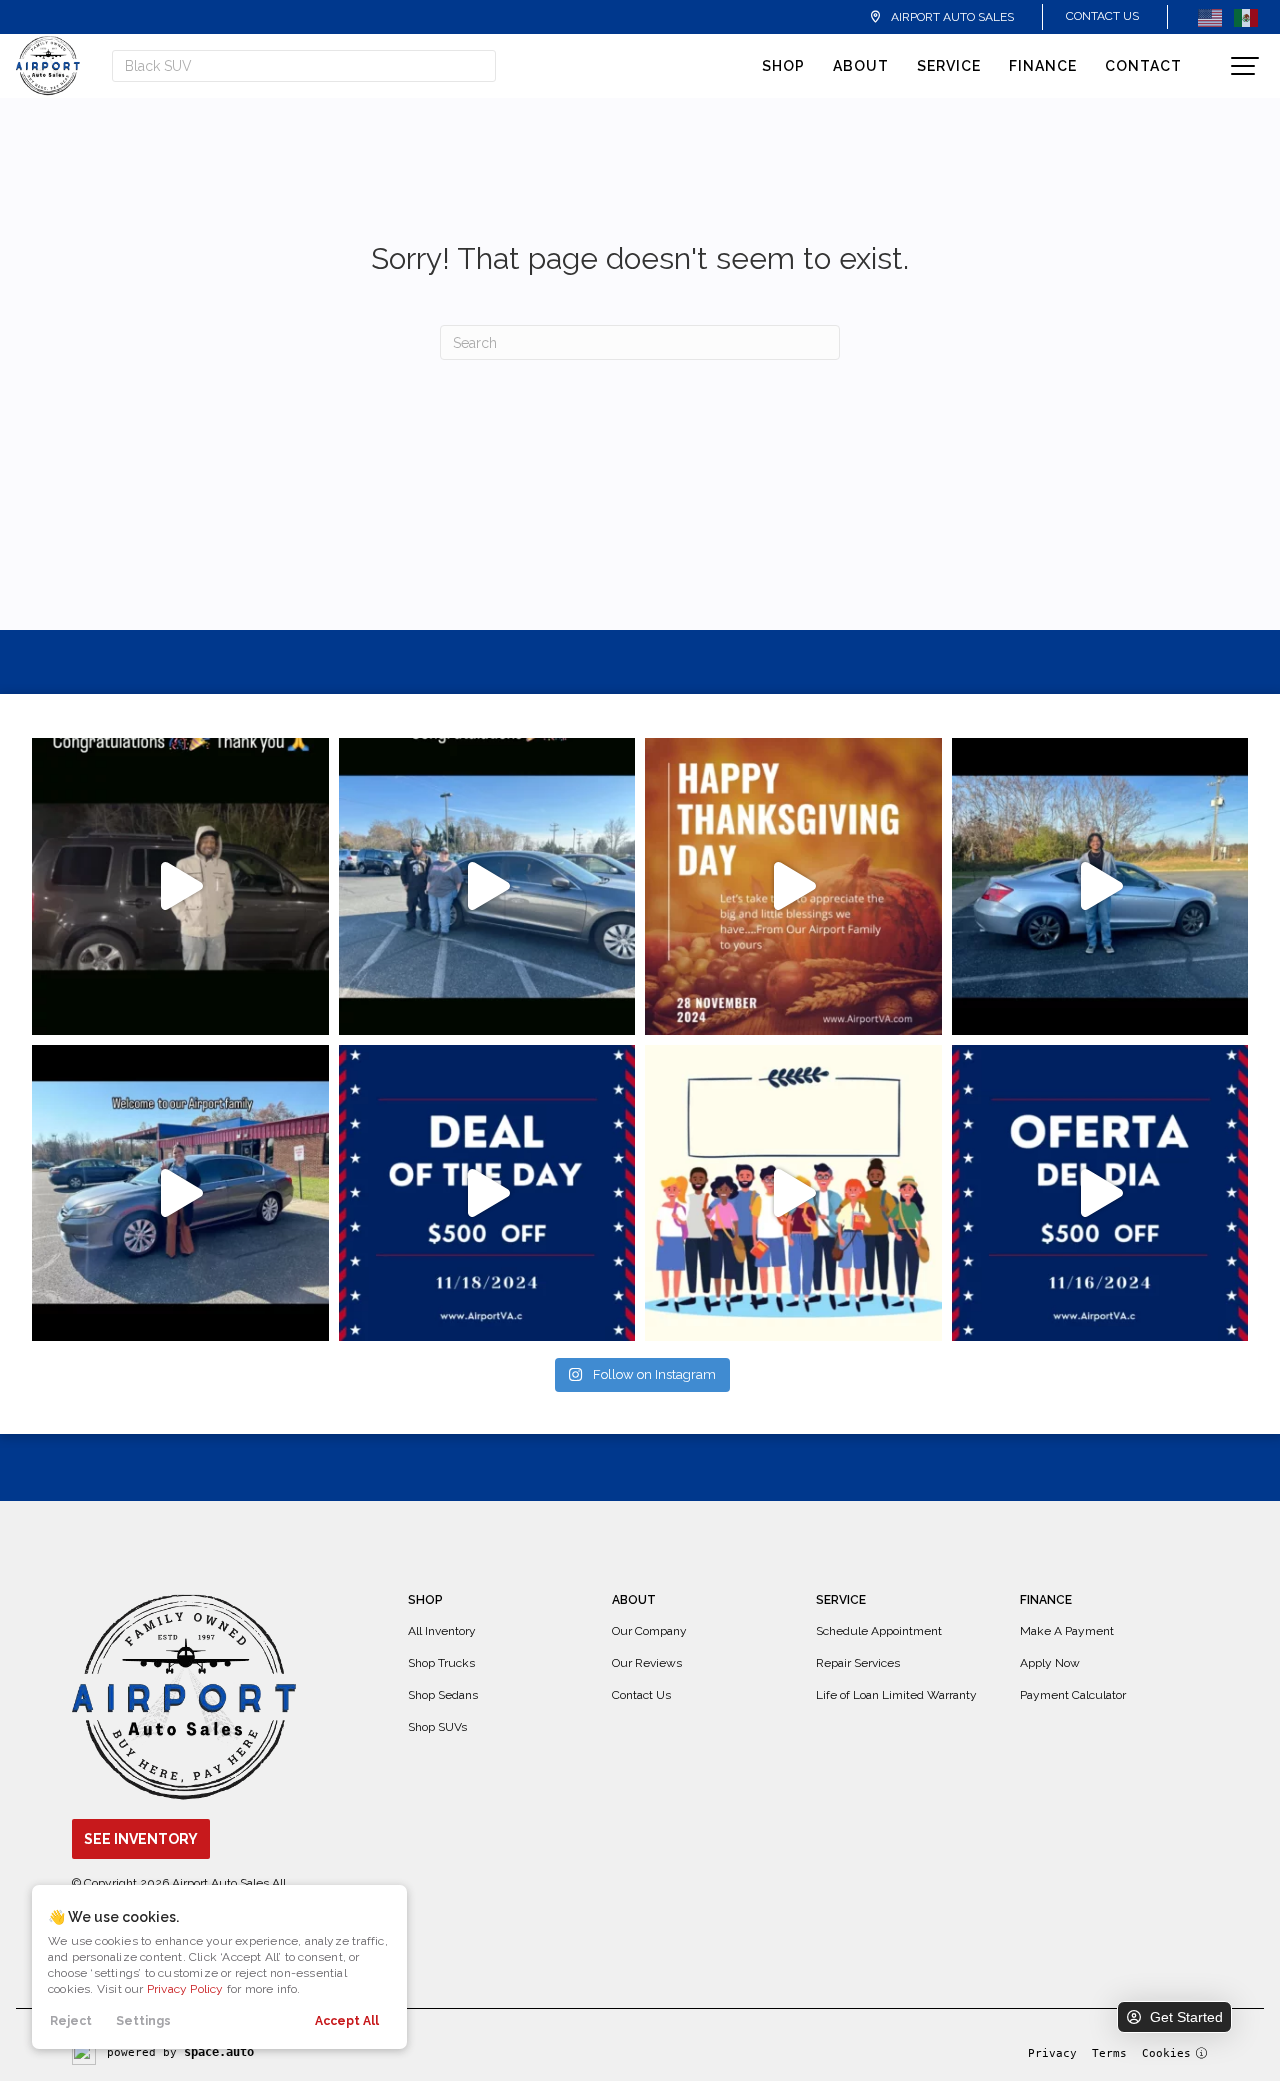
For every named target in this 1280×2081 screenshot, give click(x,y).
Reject (71, 2021)
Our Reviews (647, 1663)
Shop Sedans (443, 1695)
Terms (1109, 2053)
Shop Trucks (441, 1663)
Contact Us (1102, 16)
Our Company (649, 1631)
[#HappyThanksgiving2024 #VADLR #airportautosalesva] (793, 886)
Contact (1143, 66)
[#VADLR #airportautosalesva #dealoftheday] (487, 1193)
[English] (1210, 16)
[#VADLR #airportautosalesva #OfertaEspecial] (1100, 1193)
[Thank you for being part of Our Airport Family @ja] (180, 886)
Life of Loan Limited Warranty (896, 1695)
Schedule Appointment (879, 1631)
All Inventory (442, 1631)
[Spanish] (1246, 16)
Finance (1043, 66)
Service (949, 66)
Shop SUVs (437, 1727)
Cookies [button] (1166, 2053)
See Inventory (141, 1839)
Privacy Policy (185, 1989)
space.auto (219, 2052)
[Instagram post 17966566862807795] (180, 1193)
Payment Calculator (1073, 1695)
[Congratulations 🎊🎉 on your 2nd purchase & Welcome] (1100, 886)
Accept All (347, 2021)
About (861, 66)
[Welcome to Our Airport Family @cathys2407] (487, 886)
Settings (143, 2021)
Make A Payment (1067, 1631)
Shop (783, 66)
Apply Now (1050, 1663)
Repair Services (858, 1663)
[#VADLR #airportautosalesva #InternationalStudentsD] (793, 1193)
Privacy (1052, 2053)
